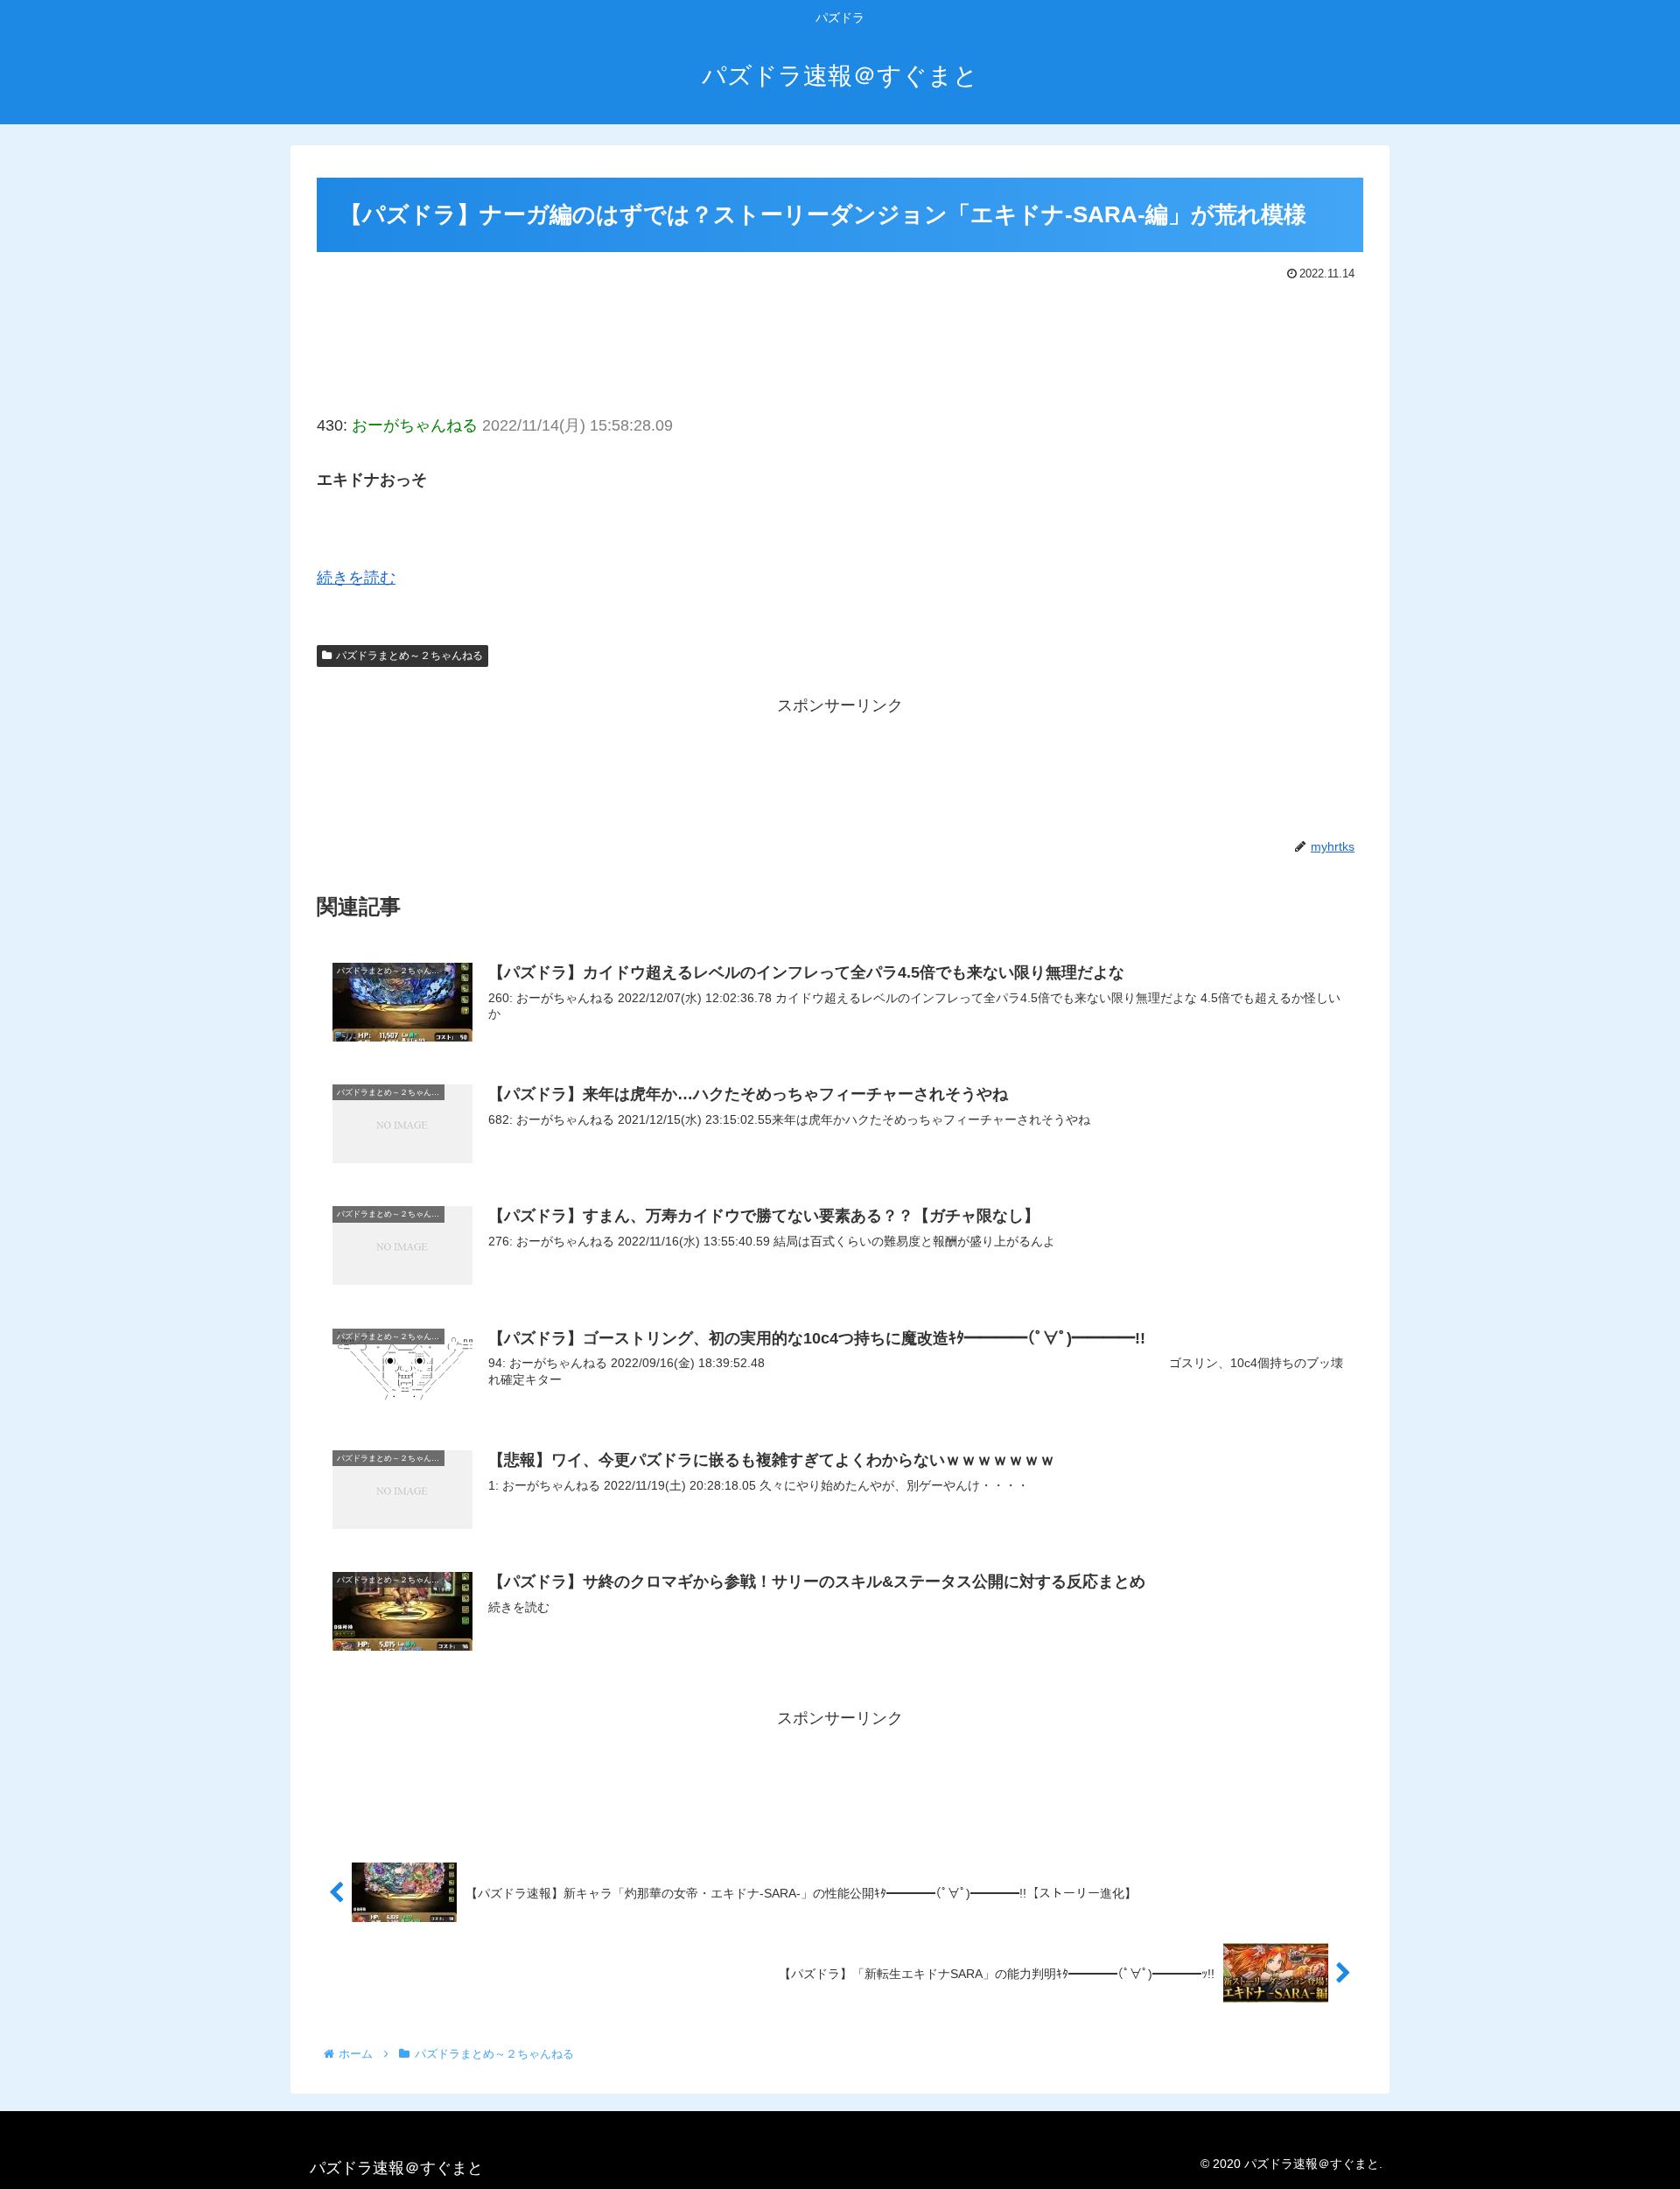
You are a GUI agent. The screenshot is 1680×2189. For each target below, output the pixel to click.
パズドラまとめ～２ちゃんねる (409, 656)
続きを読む (356, 578)
